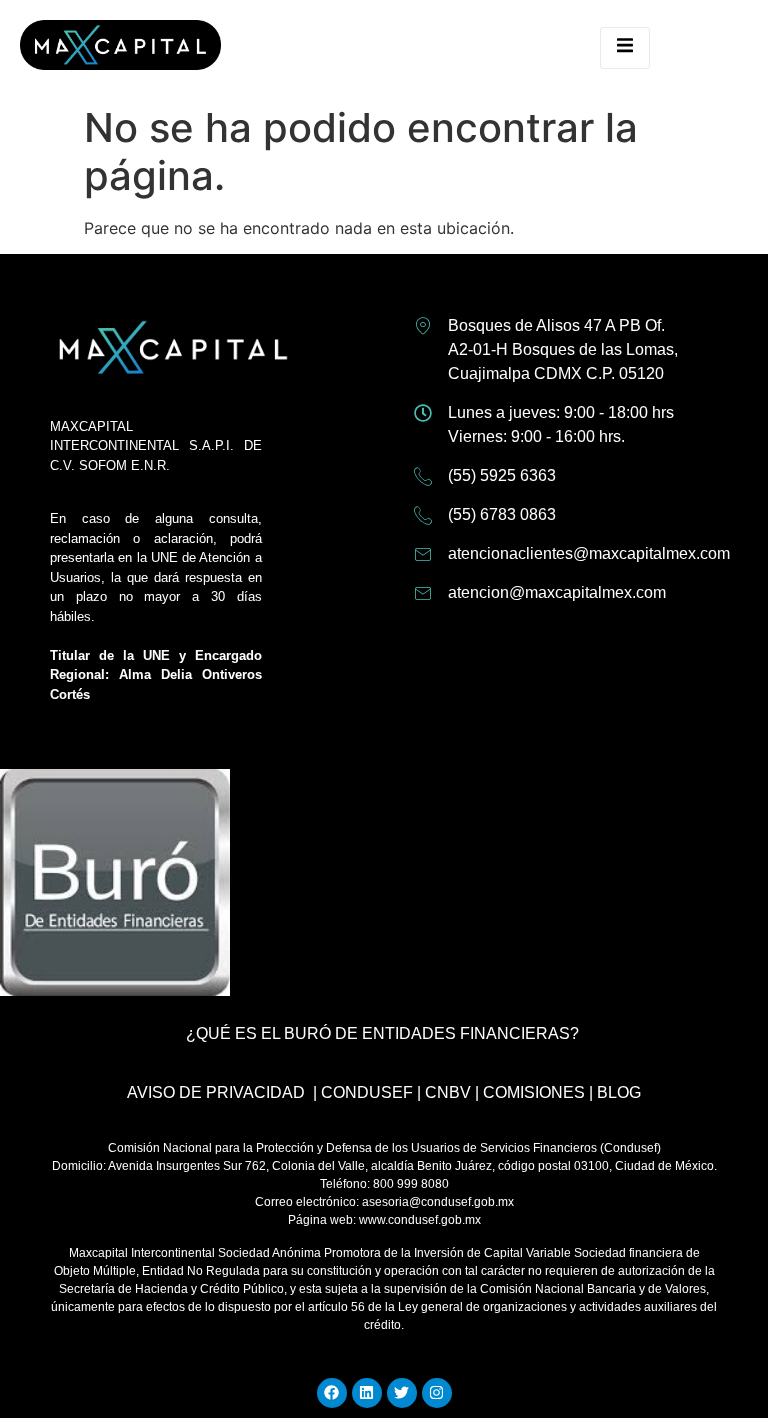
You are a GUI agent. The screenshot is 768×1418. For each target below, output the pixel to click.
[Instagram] (437, 1393)
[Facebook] (332, 1393)
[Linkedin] (367, 1393)
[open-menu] (625, 48)
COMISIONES (534, 1092)
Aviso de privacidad (216, 1092)
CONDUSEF (367, 1092)
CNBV (448, 1092)
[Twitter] (402, 1393)
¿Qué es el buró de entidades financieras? (382, 1033)
